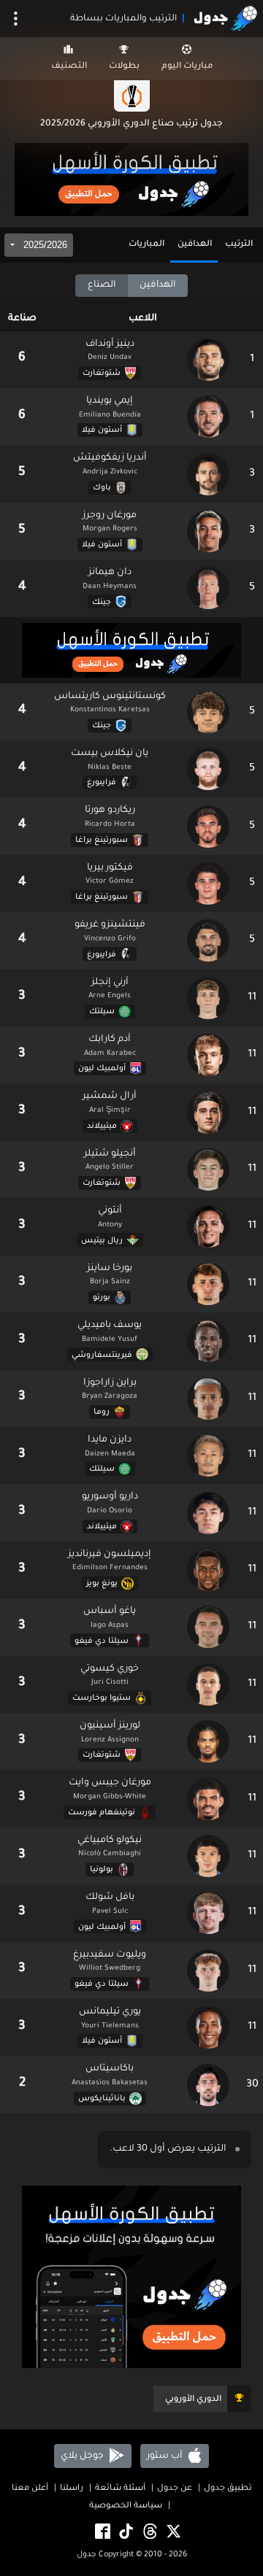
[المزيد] (16, 19)
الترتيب (239, 245)
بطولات (124, 67)
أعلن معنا (30, 2489)
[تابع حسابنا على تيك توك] (125, 2533)
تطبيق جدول (228, 2489)
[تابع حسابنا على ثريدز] (149, 2533)
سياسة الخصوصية (126, 2506)
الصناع (102, 285)
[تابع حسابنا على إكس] (172, 2533)
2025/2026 (44, 245)
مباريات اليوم (187, 67)
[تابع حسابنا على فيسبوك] (102, 2533)
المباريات (146, 245)
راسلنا (72, 2489)
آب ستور (165, 2456)
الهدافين (195, 245)
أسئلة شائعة (120, 2489)
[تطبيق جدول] (131, 181)
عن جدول (175, 2489)
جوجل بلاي (83, 2456)
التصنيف (69, 67)
